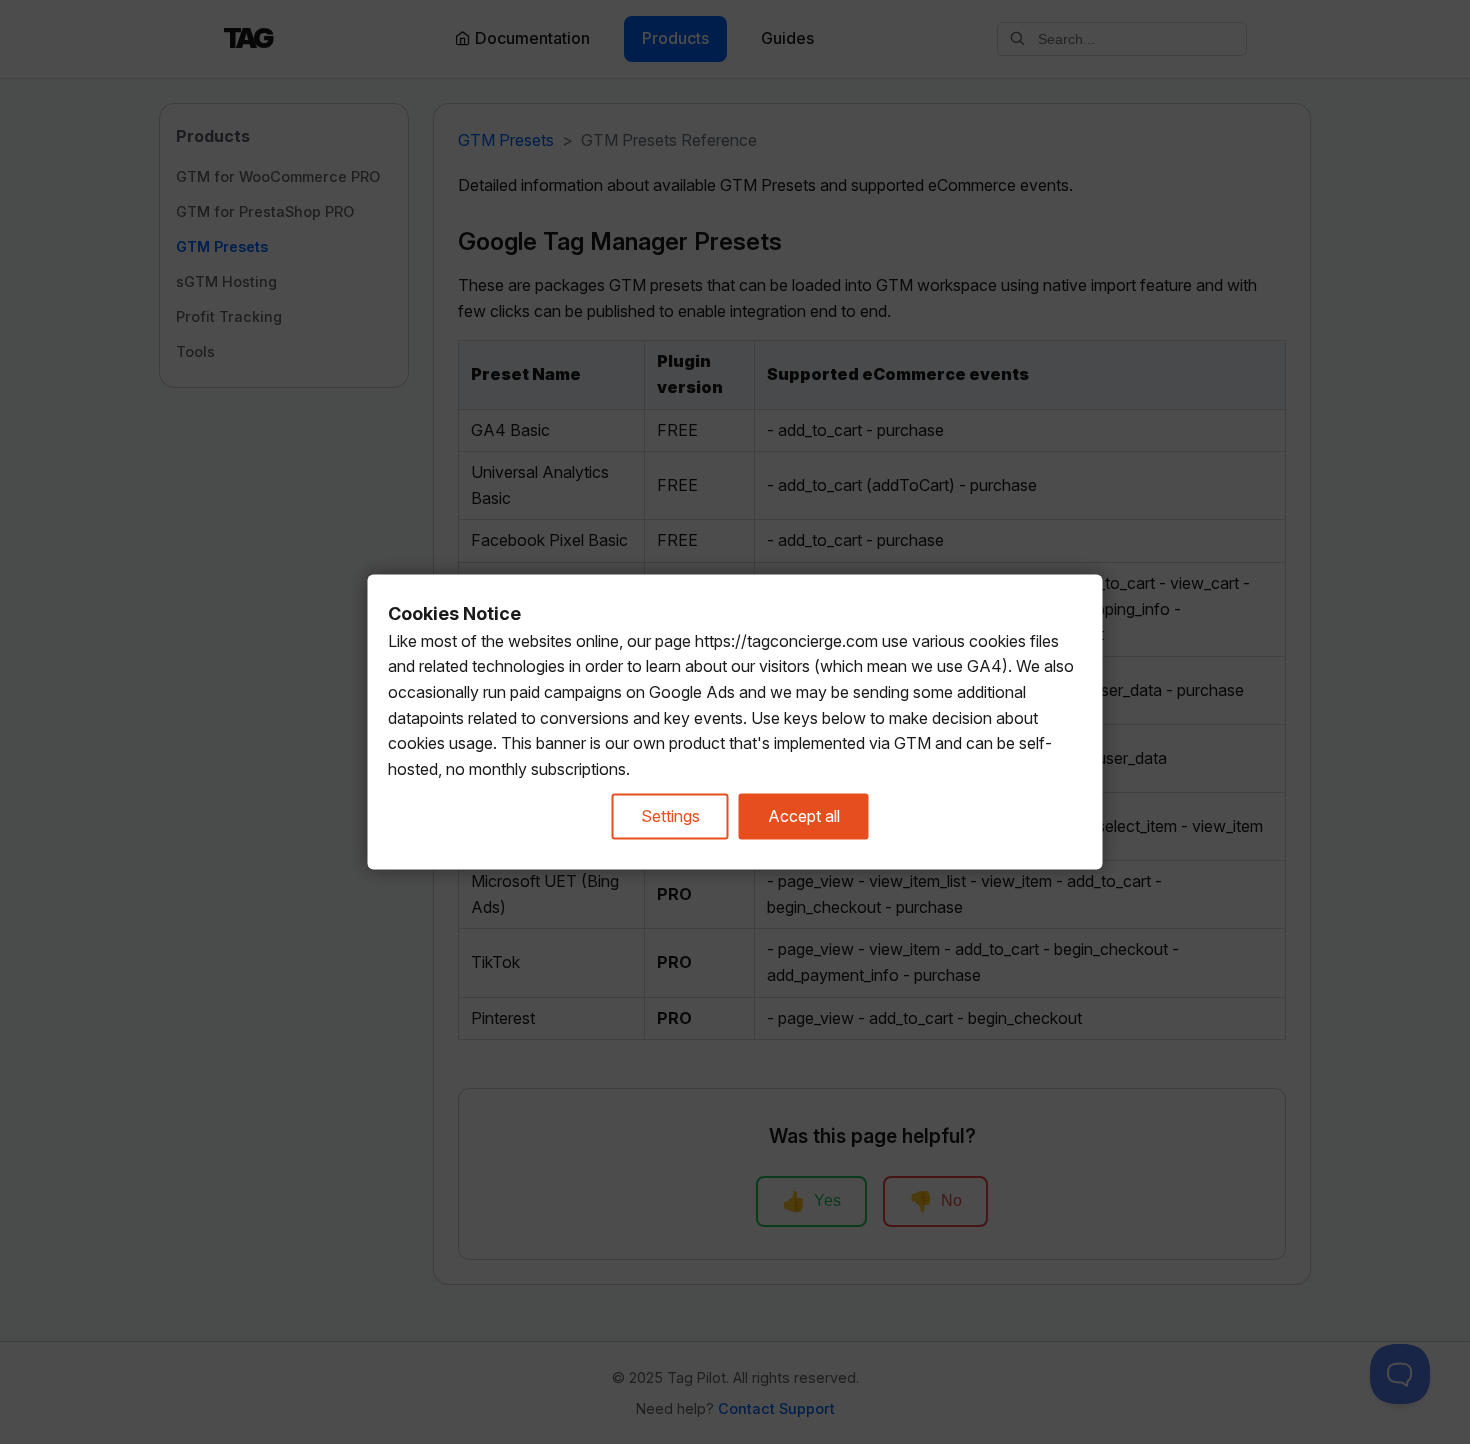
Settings (670, 816)
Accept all (804, 816)
